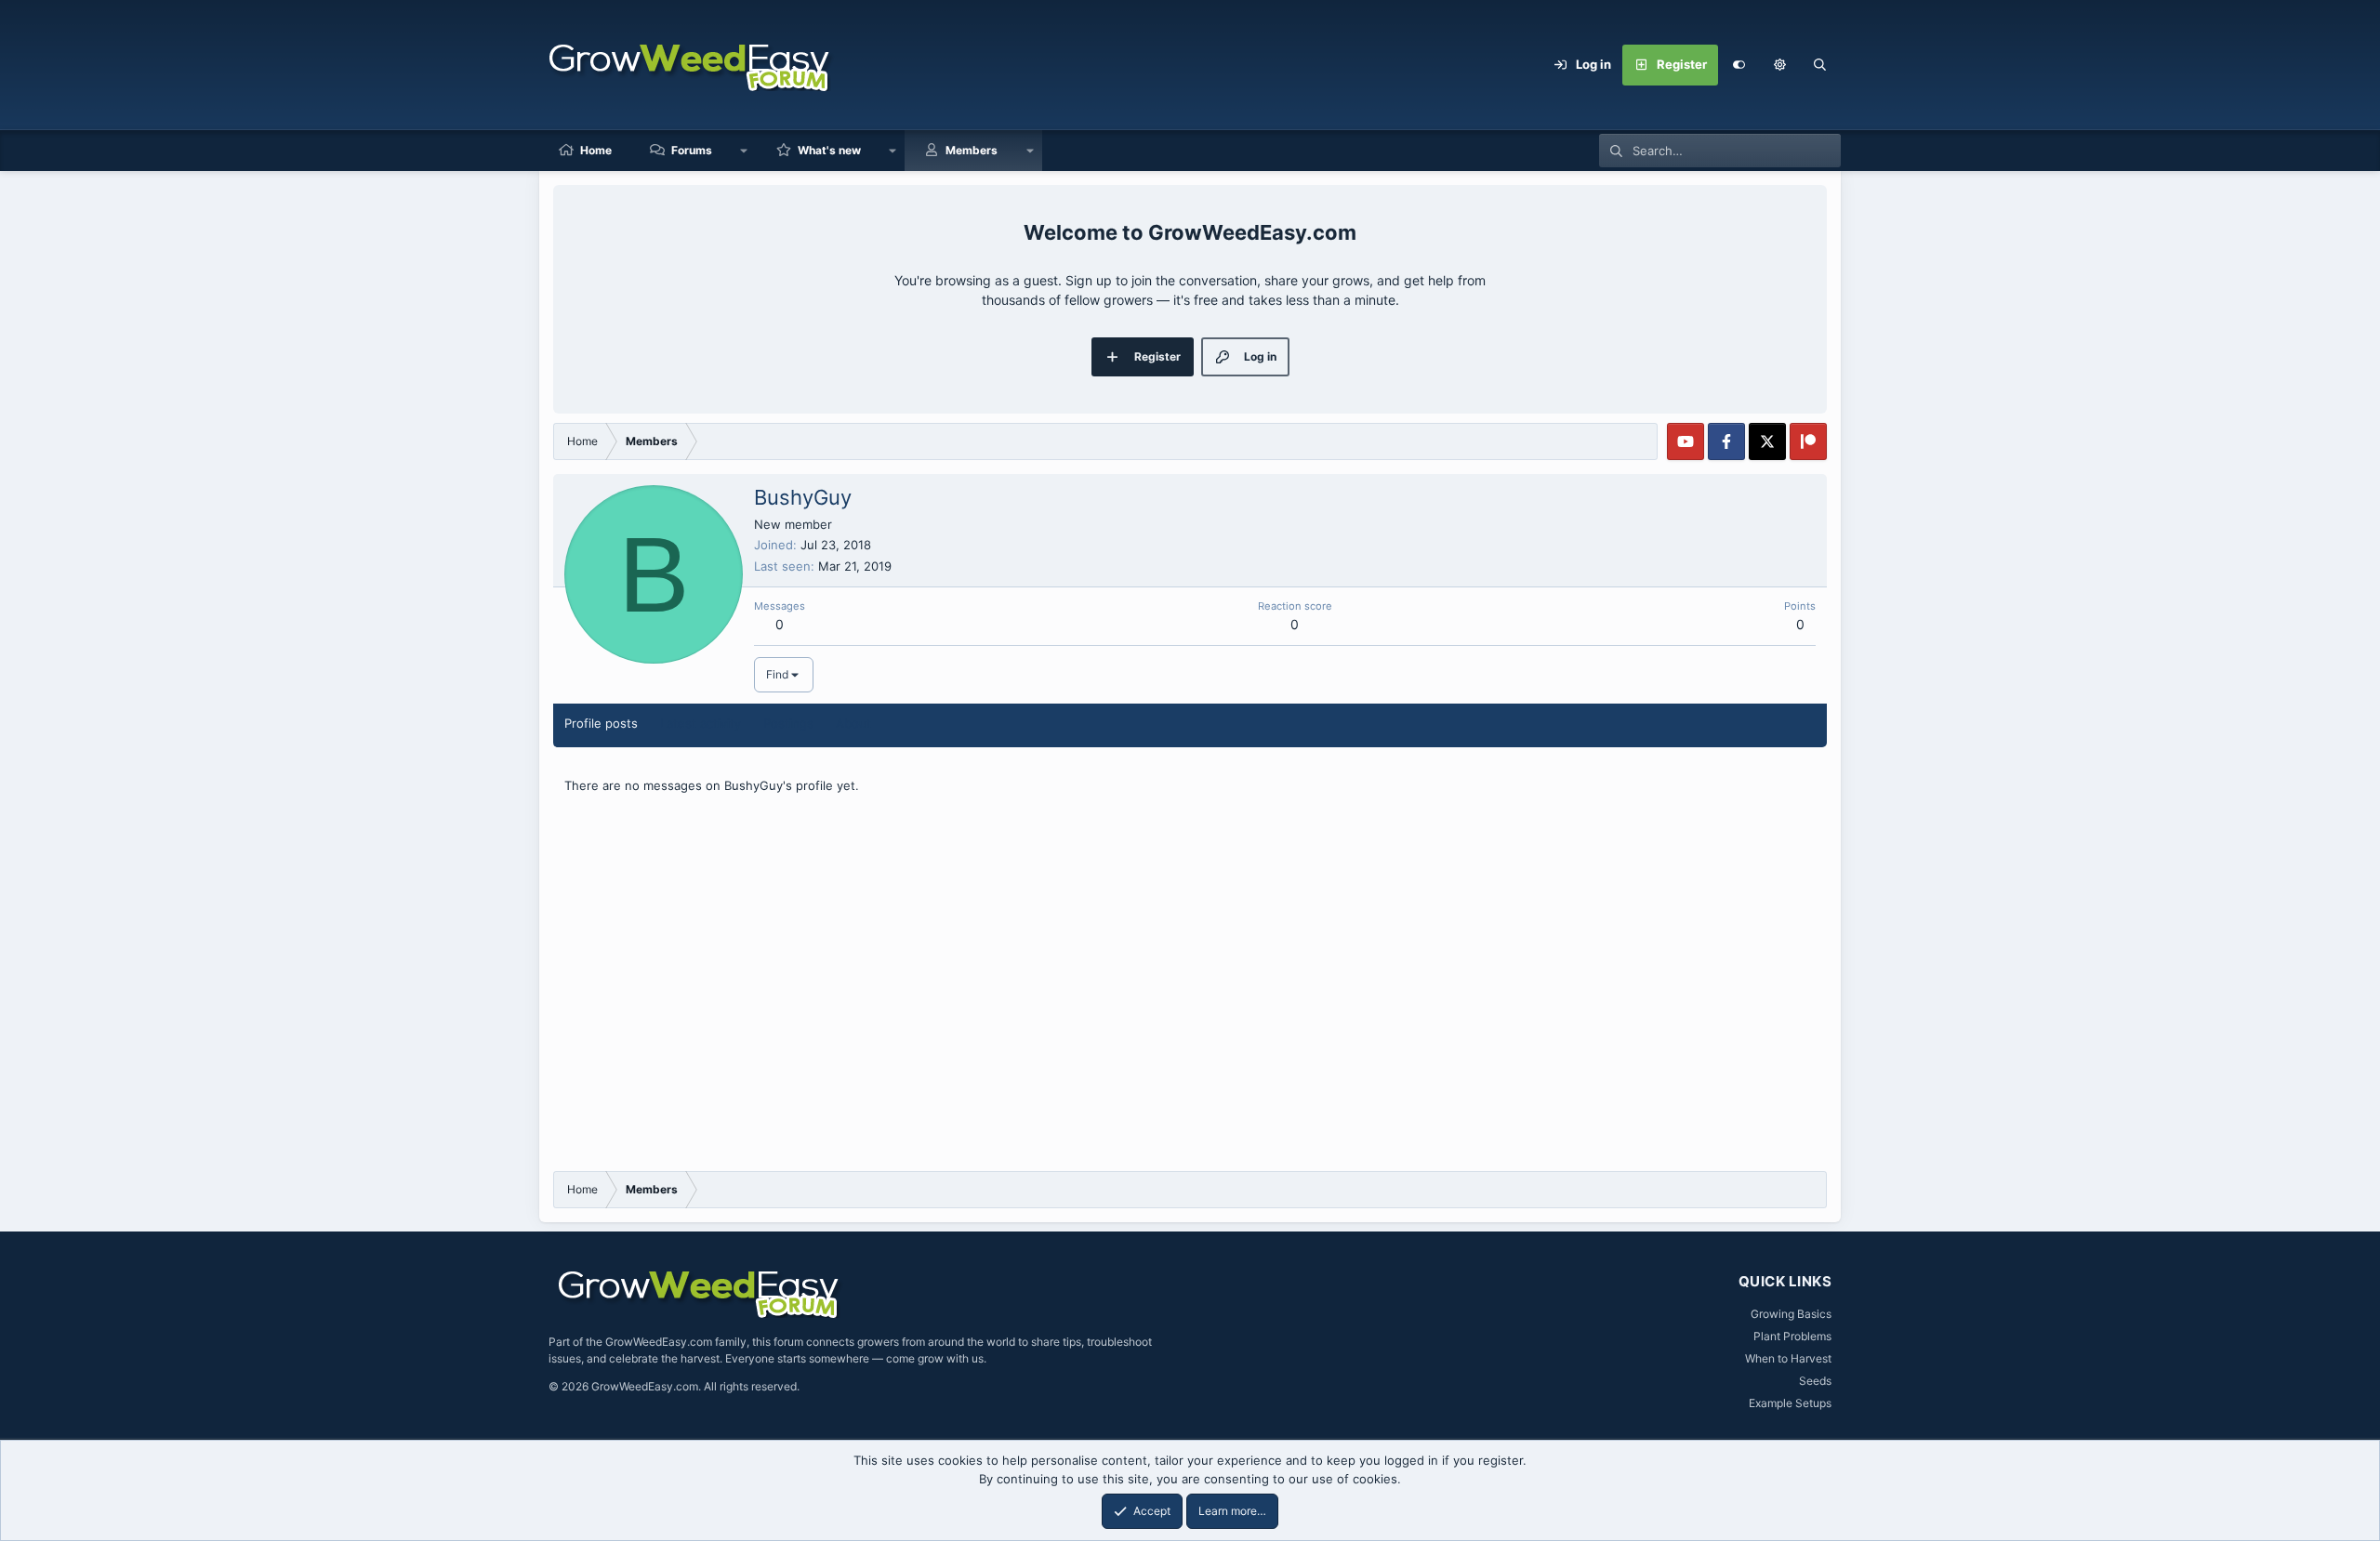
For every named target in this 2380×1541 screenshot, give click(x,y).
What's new (829, 150)
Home (596, 150)
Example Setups (1790, 1403)
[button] (1779, 65)
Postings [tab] (788, 723)
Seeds (1815, 1381)
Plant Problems (1792, 1336)
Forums (692, 150)
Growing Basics (1791, 1314)
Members (972, 150)
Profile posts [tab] (601, 723)
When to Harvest (1788, 1358)
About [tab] (853, 723)
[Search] (1820, 65)
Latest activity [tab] (701, 723)
